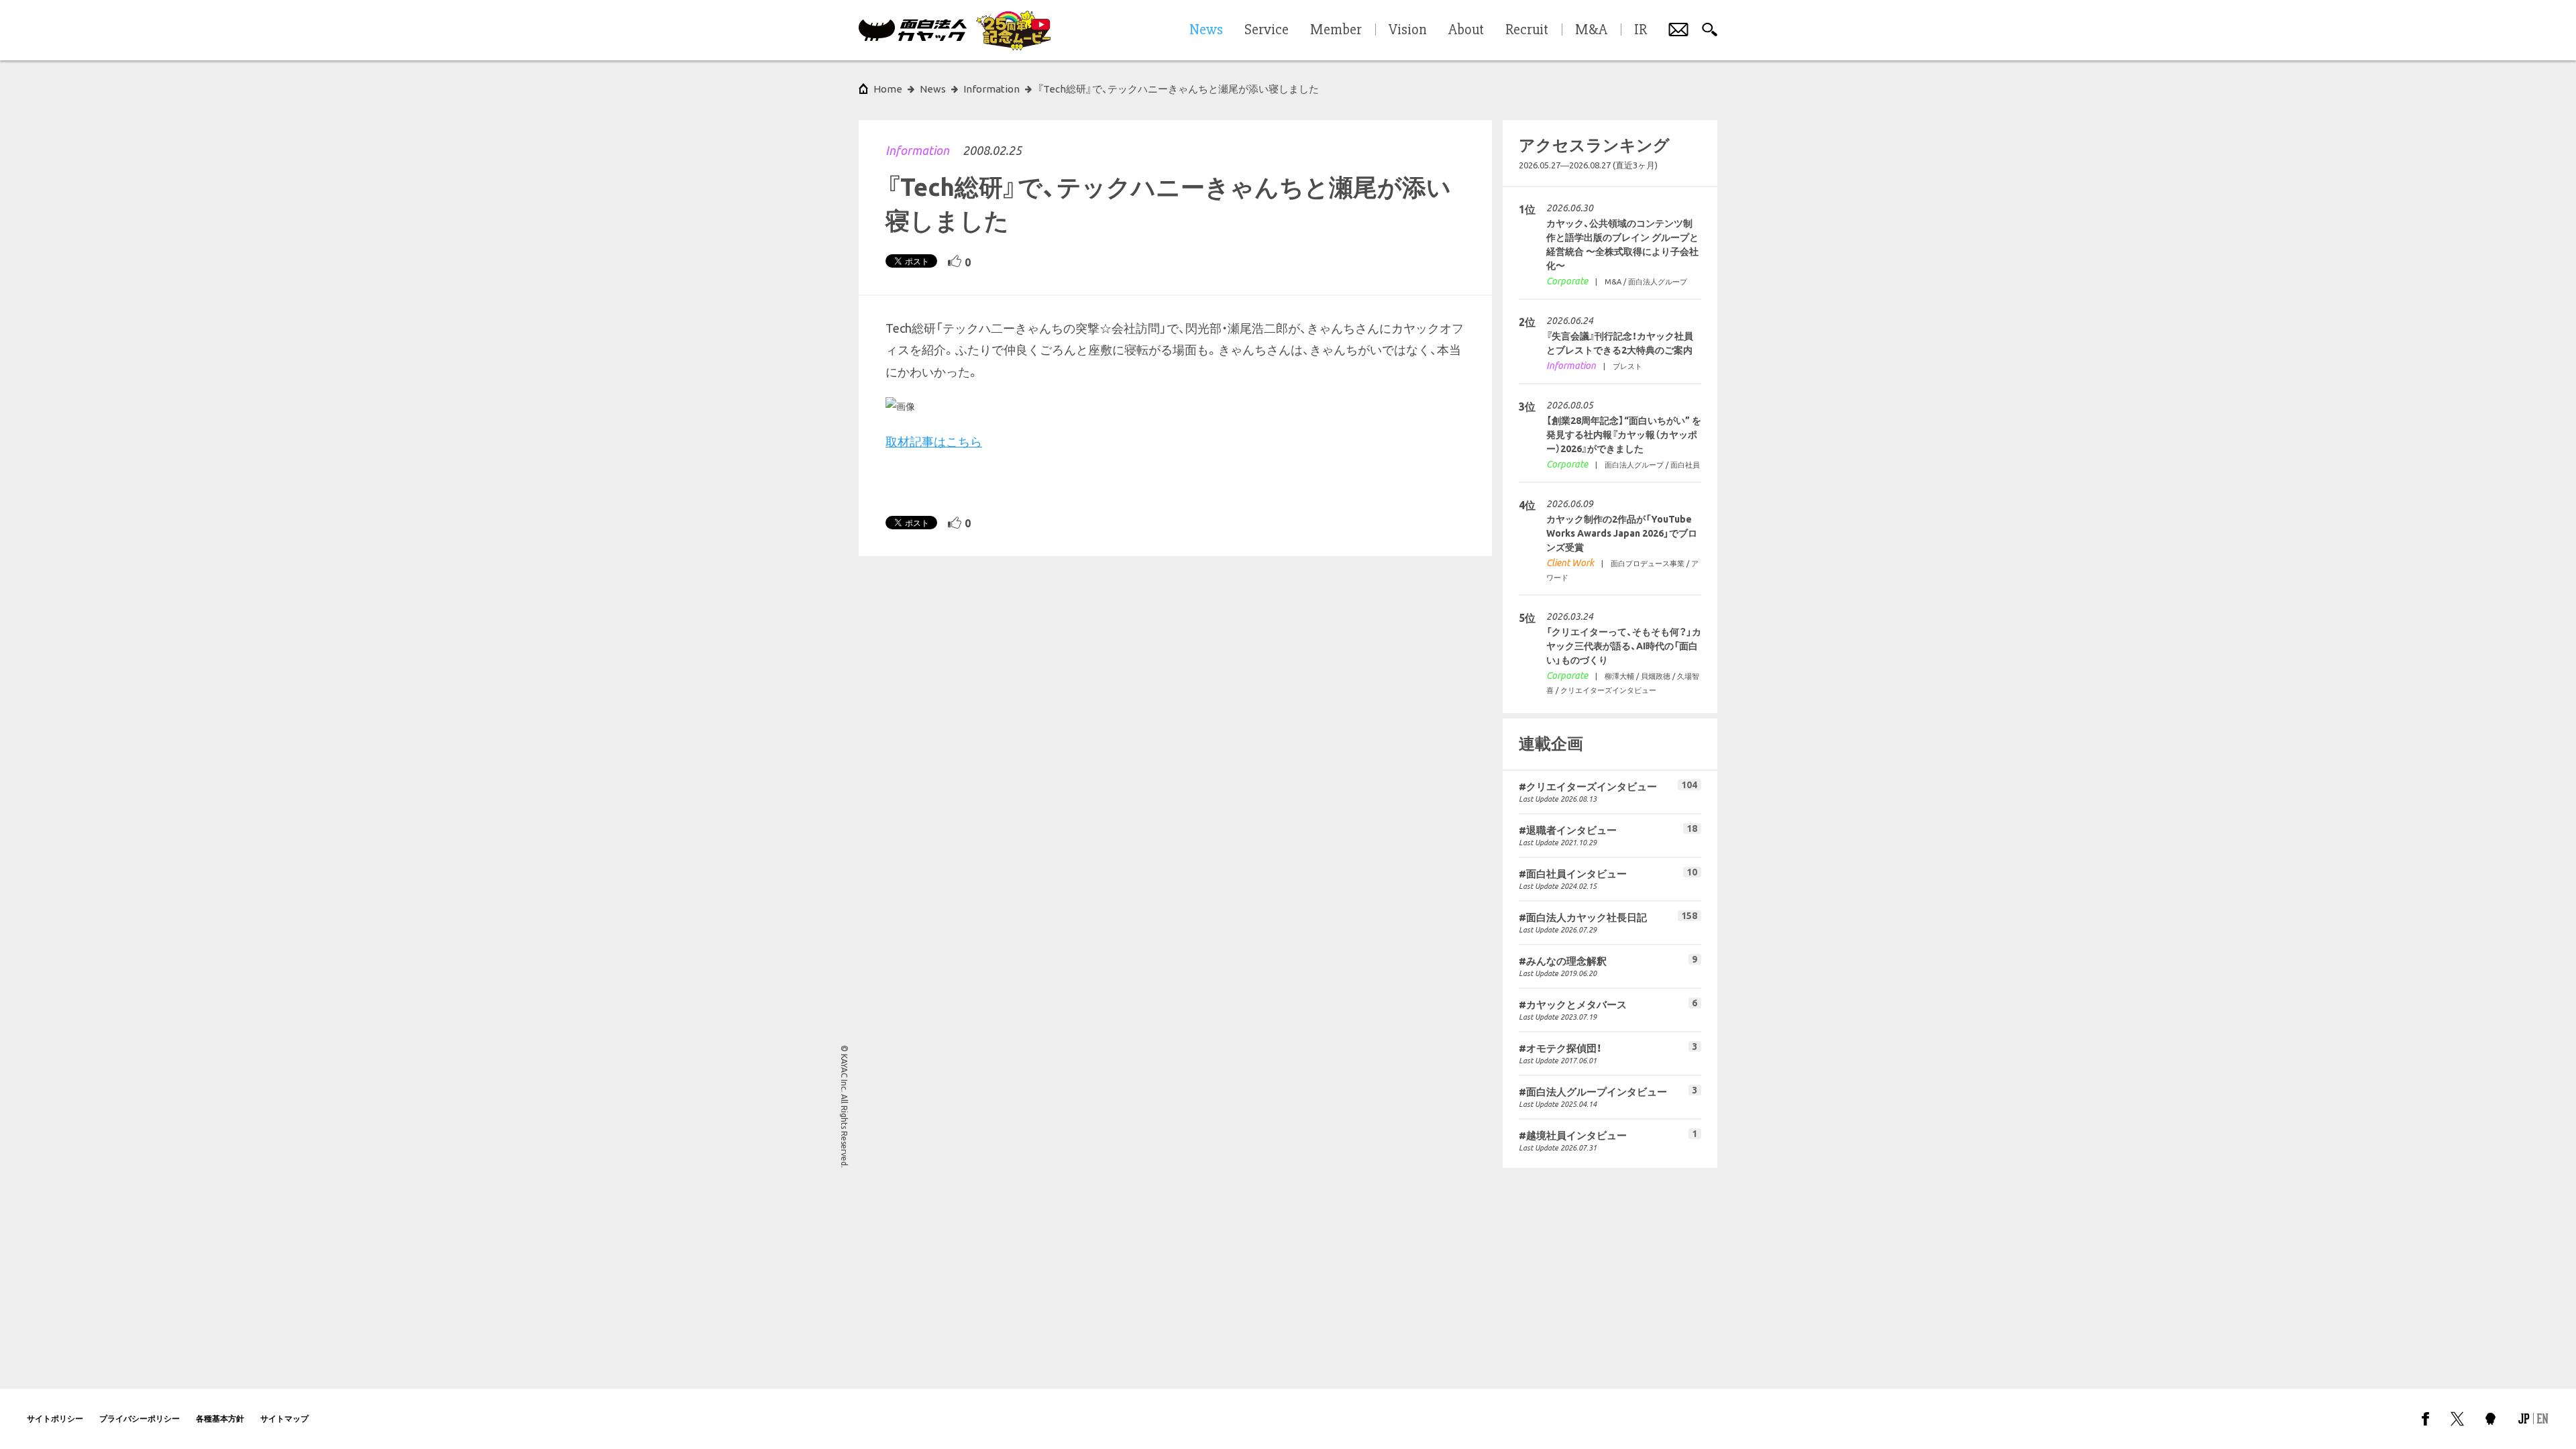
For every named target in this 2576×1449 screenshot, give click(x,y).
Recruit (1527, 30)
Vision (1408, 30)
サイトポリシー (55, 1418)
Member (1336, 30)
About (1466, 30)
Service (1267, 30)
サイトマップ (284, 1418)
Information (917, 150)
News (933, 89)
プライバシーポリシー (140, 1418)
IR (1641, 30)
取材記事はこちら (934, 441)
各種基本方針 (220, 1418)
